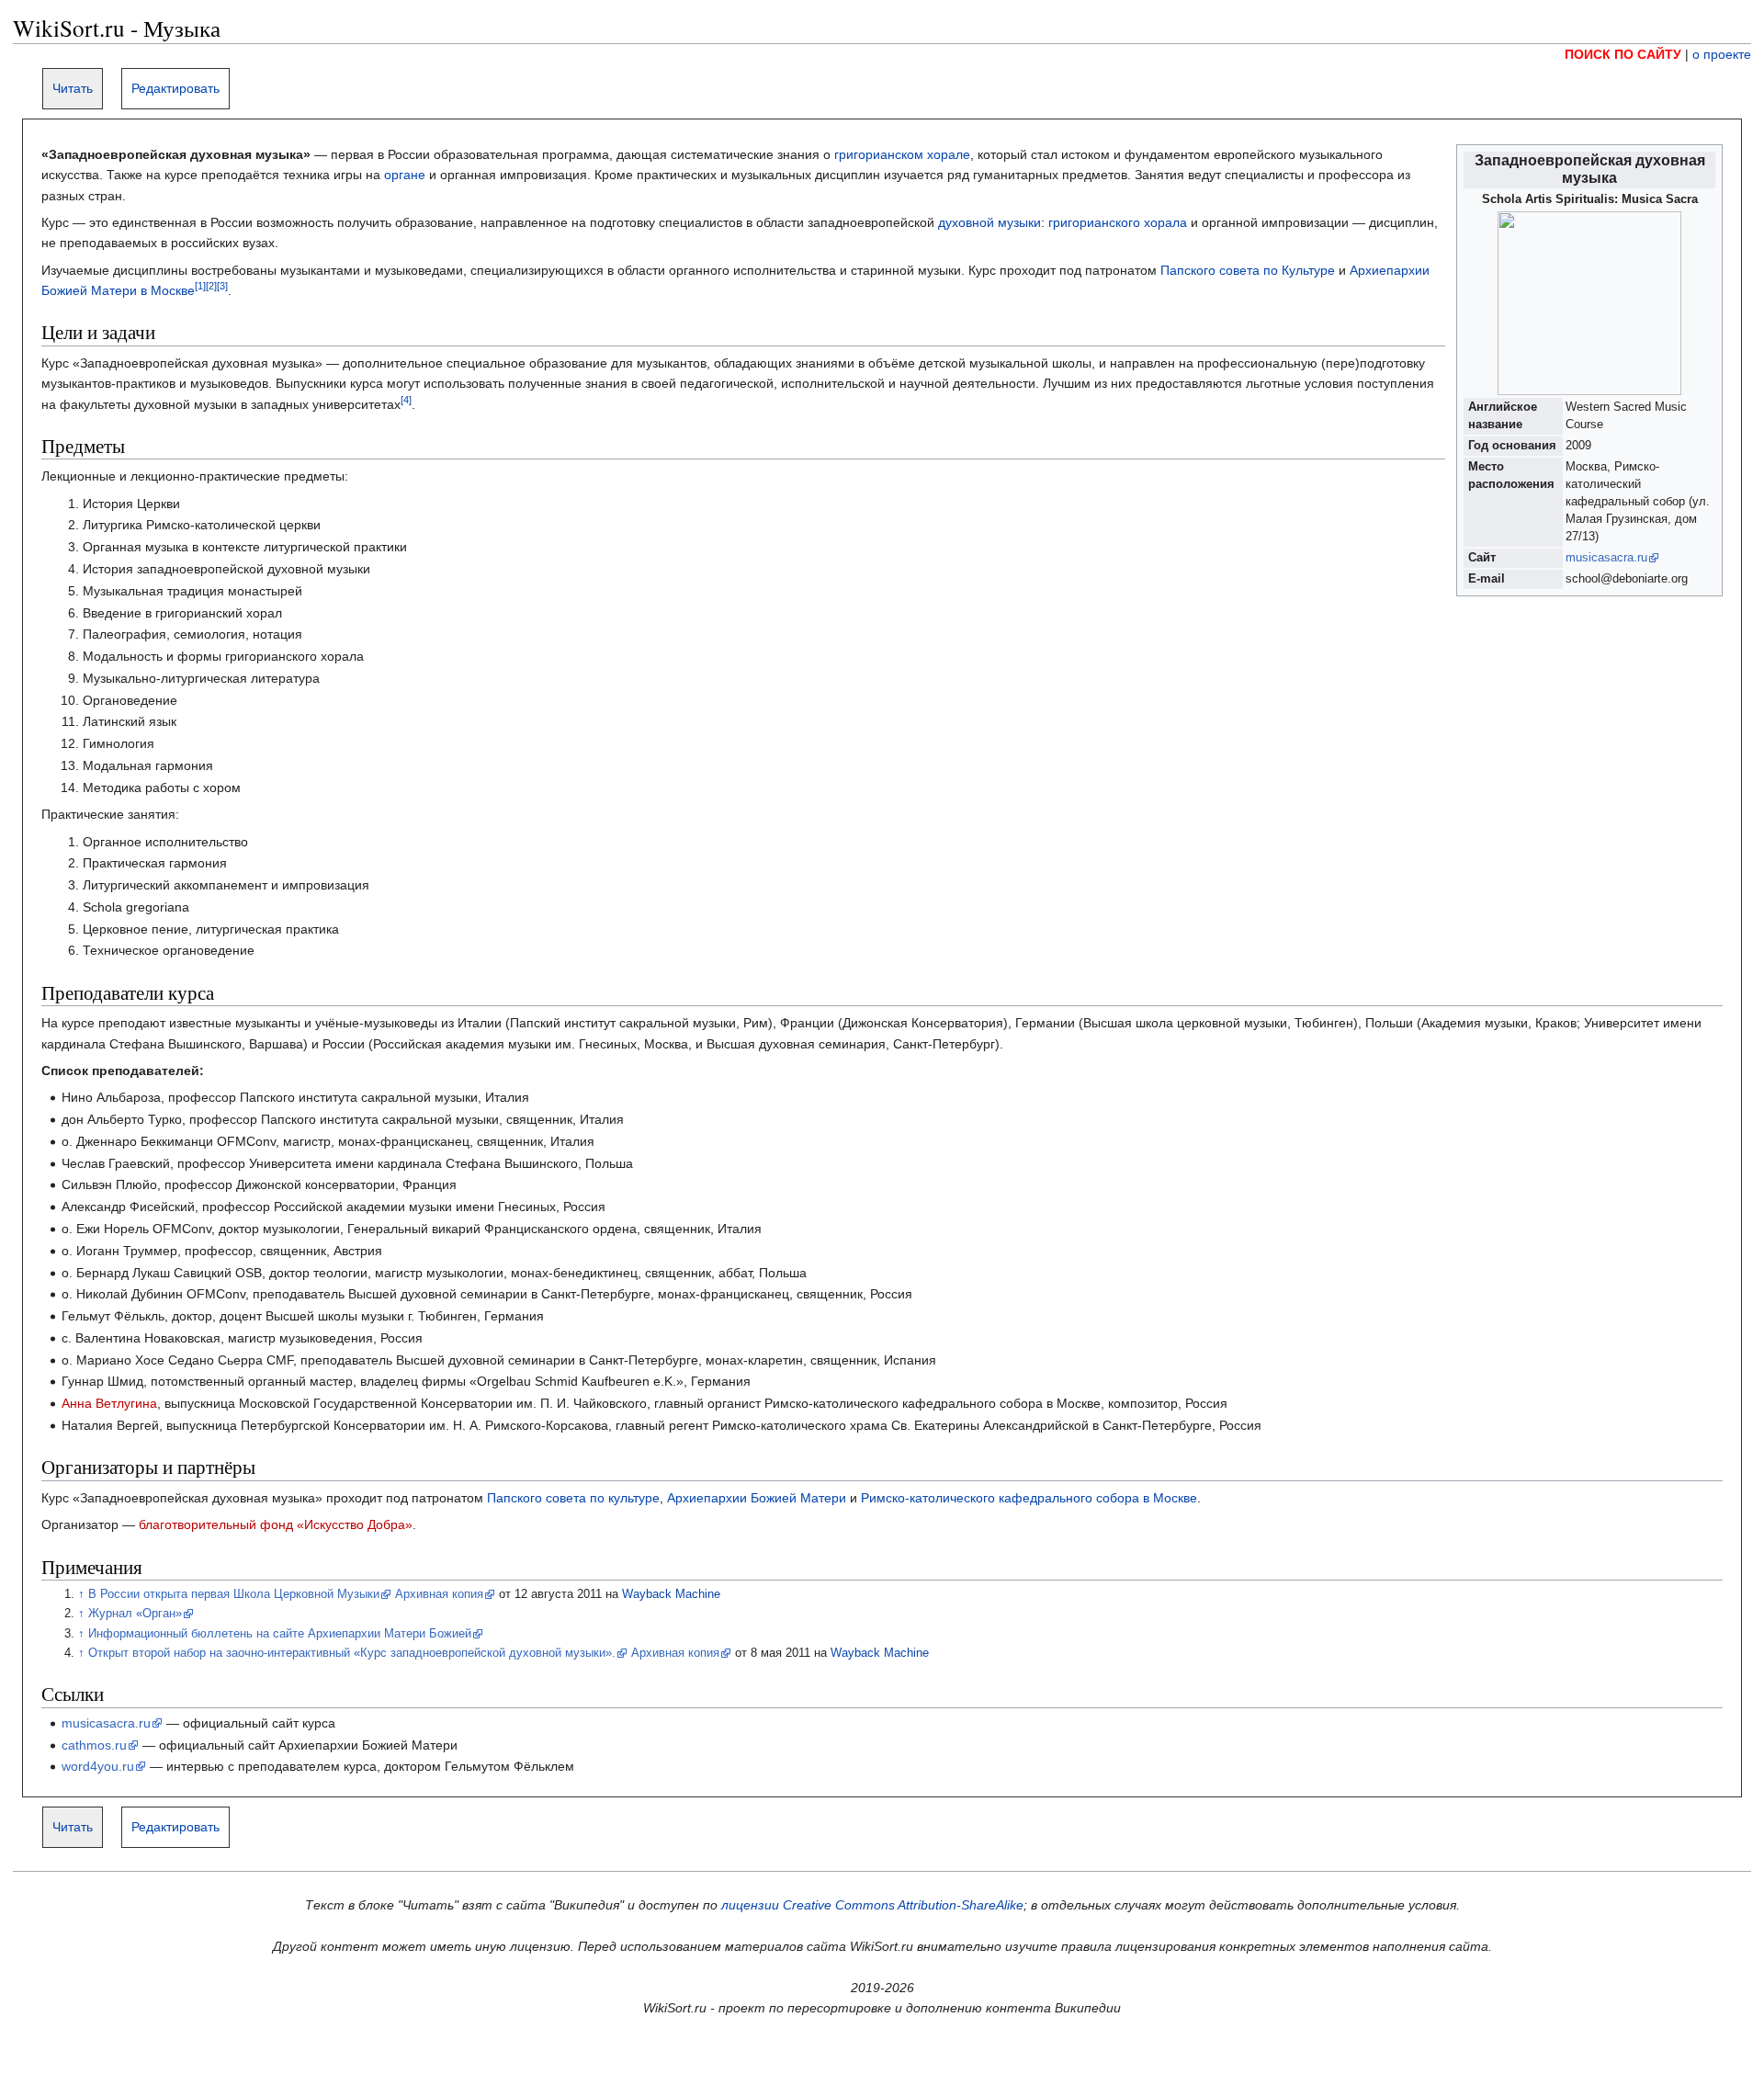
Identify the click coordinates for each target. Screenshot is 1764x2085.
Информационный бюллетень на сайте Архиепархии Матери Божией (280, 1634)
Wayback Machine (671, 1594)
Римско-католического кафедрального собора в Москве (1029, 1498)
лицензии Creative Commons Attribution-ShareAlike (872, 1905)
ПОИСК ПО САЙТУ (1623, 54)
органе (405, 175)
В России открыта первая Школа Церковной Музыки (234, 1594)
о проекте (1722, 54)
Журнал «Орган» (135, 1614)
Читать (73, 88)
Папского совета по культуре (573, 1498)
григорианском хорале (902, 154)
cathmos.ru (94, 1745)
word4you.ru (98, 1766)
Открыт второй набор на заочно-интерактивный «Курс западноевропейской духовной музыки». (352, 1653)
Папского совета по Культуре (1248, 270)
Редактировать (175, 88)
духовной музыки (989, 222)
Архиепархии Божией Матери (757, 1498)
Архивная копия (439, 1594)
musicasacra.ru (1606, 558)
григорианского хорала (1118, 222)
